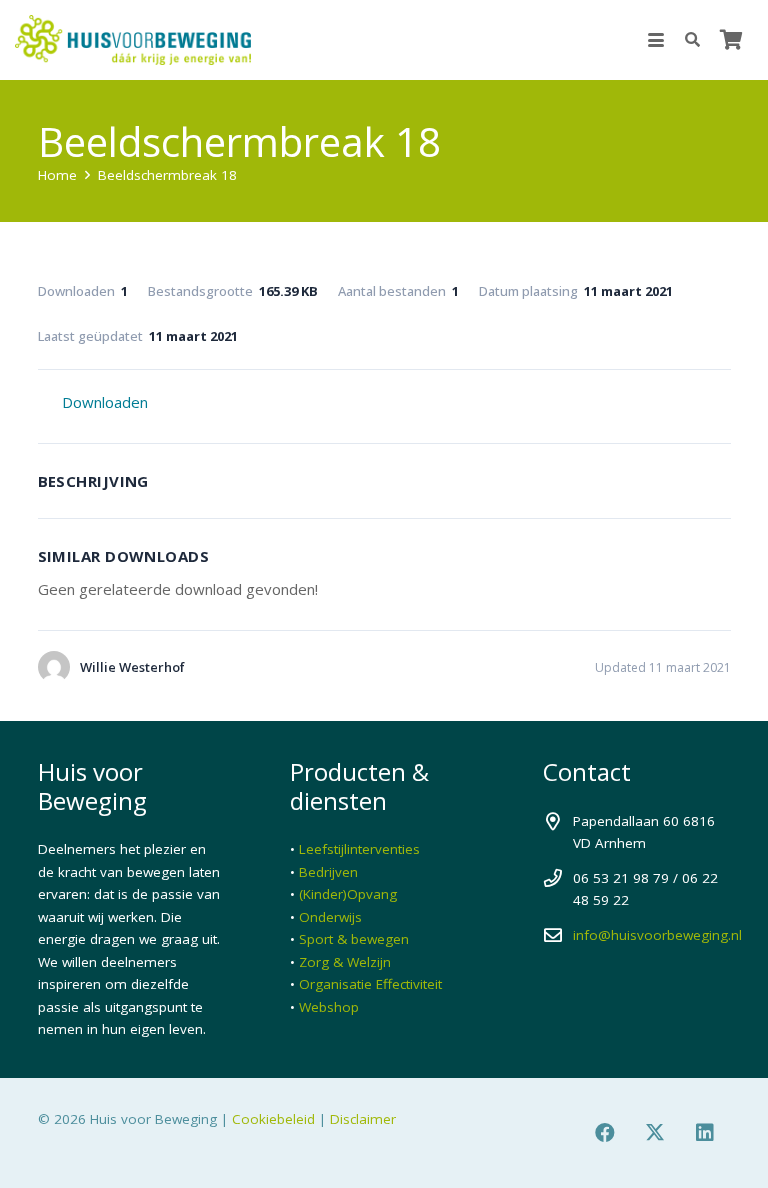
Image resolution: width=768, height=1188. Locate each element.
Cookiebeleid (273, 1119)
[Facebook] (605, 1133)
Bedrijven (328, 872)
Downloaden (105, 402)
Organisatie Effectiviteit (370, 984)
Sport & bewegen (354, 939)
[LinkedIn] (705, 1133)
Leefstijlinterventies (359, 849)
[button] (656, 40)
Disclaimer (363, 1119)
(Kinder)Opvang (348, 894)
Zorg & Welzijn (345, 962)
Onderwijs (330, 917)
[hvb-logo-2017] (133, 40)
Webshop (329, 1007)
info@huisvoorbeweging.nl (657, 935)
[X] (655, 1133)
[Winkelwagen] (731, 40)
